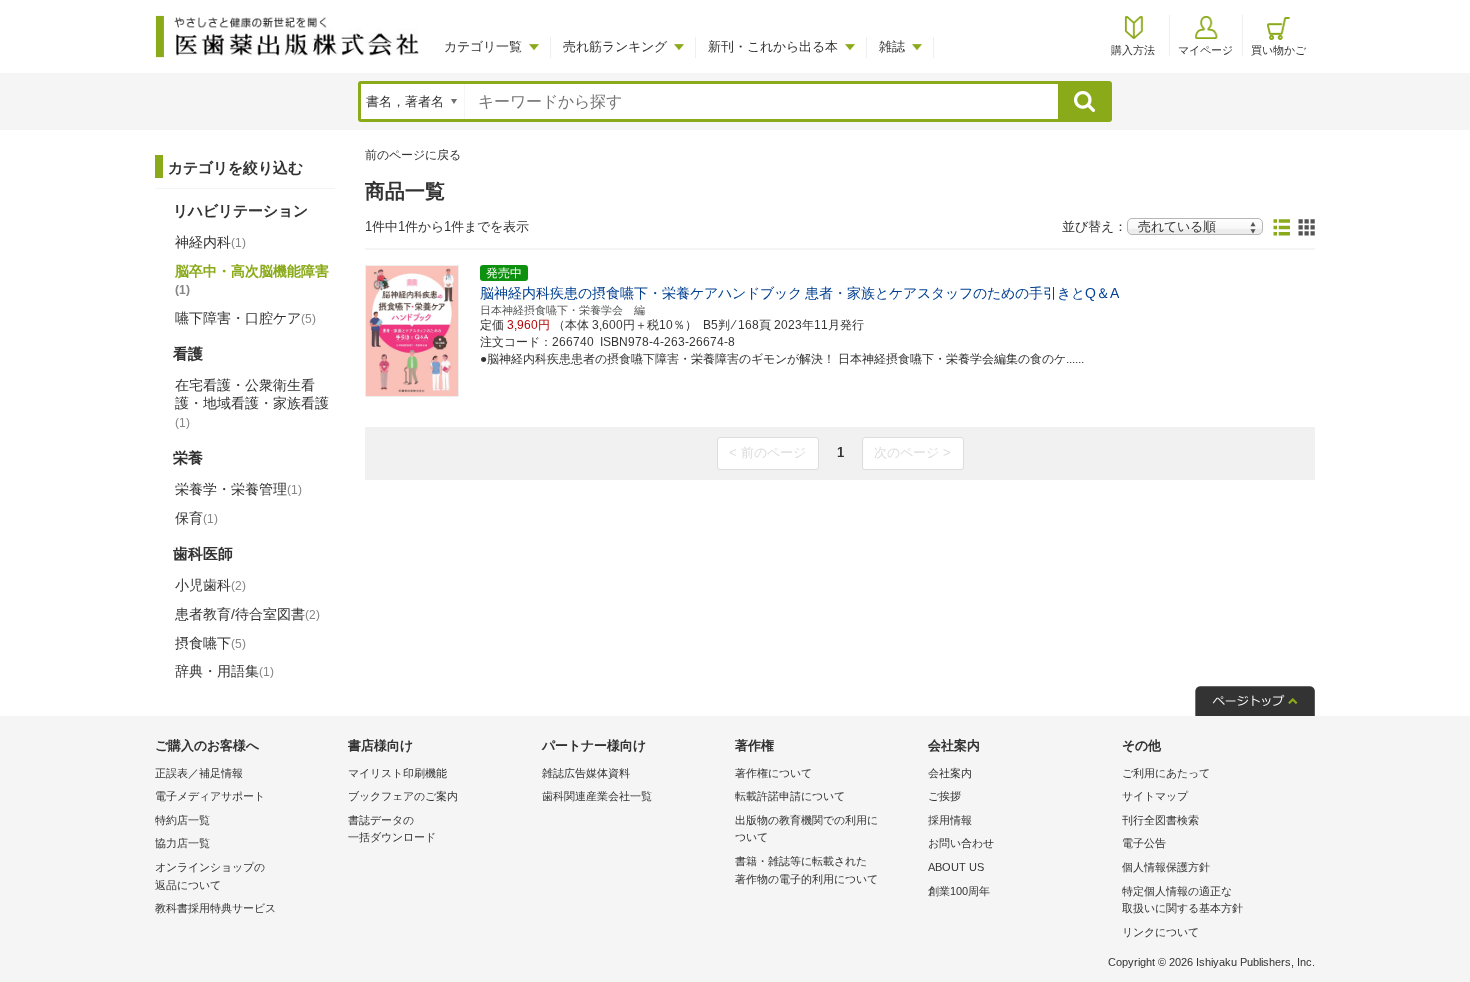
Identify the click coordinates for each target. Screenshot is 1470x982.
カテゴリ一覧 (483, 46)
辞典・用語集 (224, 671)
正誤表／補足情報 (199, 773)
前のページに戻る (413, 155)
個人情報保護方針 (1166, 867)
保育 (196, 518)
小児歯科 (210, 585)
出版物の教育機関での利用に (806, 829)
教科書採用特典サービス (215, 908)
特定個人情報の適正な (1182, 900)
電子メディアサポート (210, 796)
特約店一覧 (182, 820)
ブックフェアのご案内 (403, 796)
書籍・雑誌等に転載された (806, 870)
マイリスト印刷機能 (397, 773)
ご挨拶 (944, 796)
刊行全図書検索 (1160, 820)
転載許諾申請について (790, 796)
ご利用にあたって (1166, 773)
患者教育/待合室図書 (247, 614)
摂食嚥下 (210, 643)
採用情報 (950, 820)
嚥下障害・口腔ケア (245, 318)
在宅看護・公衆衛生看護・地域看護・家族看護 (252, 403)
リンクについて (1160, 932)
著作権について (773, 773)
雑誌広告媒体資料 (586, 773)
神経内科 (210, 242)
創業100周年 (959, 891)
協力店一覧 (182, 843)
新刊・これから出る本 (773, 46)
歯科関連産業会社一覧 (597, 796)
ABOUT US (956, 867)
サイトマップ (1155, 796)
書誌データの (392, 829)
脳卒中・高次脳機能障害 (252, 280)
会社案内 (950, 773)
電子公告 (1144, 843)
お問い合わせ (961, 843)
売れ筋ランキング (615, 46)
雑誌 (892, 46)
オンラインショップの (210, 876)
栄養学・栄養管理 (238, 489)
